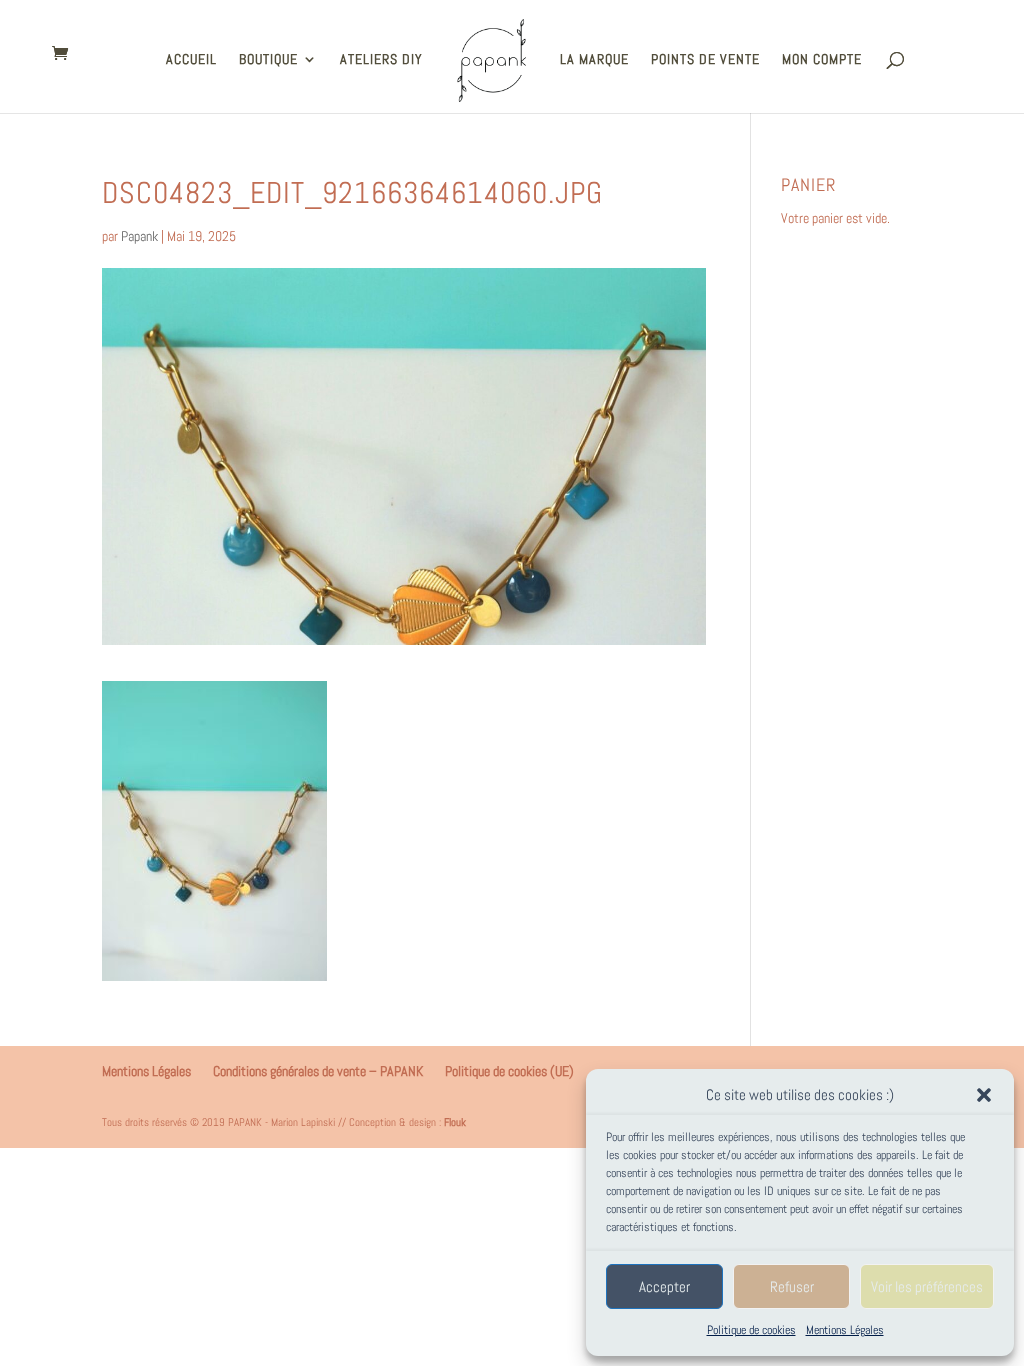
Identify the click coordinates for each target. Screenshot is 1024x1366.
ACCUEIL (191, 60)
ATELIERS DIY (381, 60)
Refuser (792, 1286)
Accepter (664, 1286)
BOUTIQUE (268, 60)
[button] (984, 1095)
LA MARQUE (594, 60)
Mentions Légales (845, 1330)
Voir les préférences (927, 1286)
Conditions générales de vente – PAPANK (318, 1071)
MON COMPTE (822, 60)
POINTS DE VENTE (705, 60)
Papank (139, 236)
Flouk (455, 1122)
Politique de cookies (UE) (509, 1071)
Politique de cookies (751, 1330)
